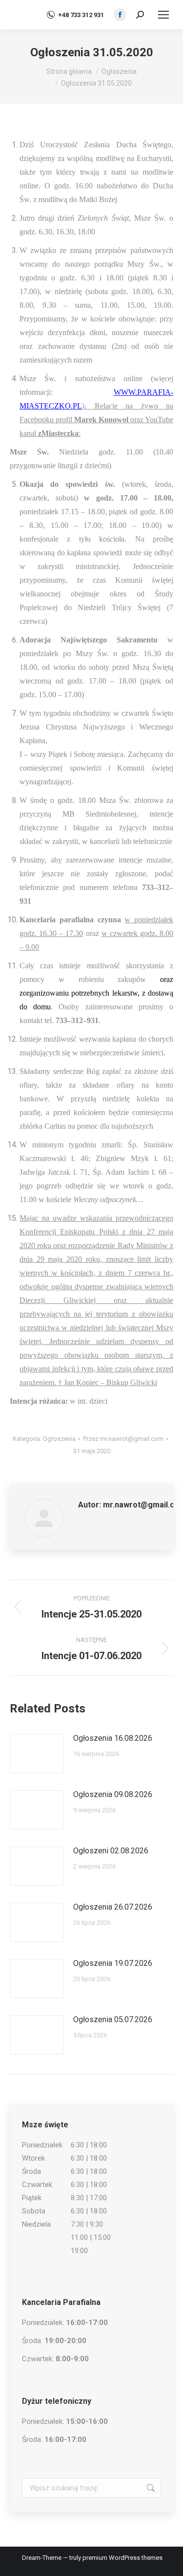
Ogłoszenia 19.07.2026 (113, 1963)
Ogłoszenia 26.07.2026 (113, 1907)
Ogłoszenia (59, 1439)
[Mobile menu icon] (163, 15)
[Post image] (37, 1754)
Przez (123, 1439)
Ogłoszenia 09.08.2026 (113, 1794)
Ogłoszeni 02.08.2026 (111, 1851)
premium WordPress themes (122, 2558)
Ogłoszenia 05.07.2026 (113, 2019)
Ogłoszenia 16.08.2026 (113, 1738)
